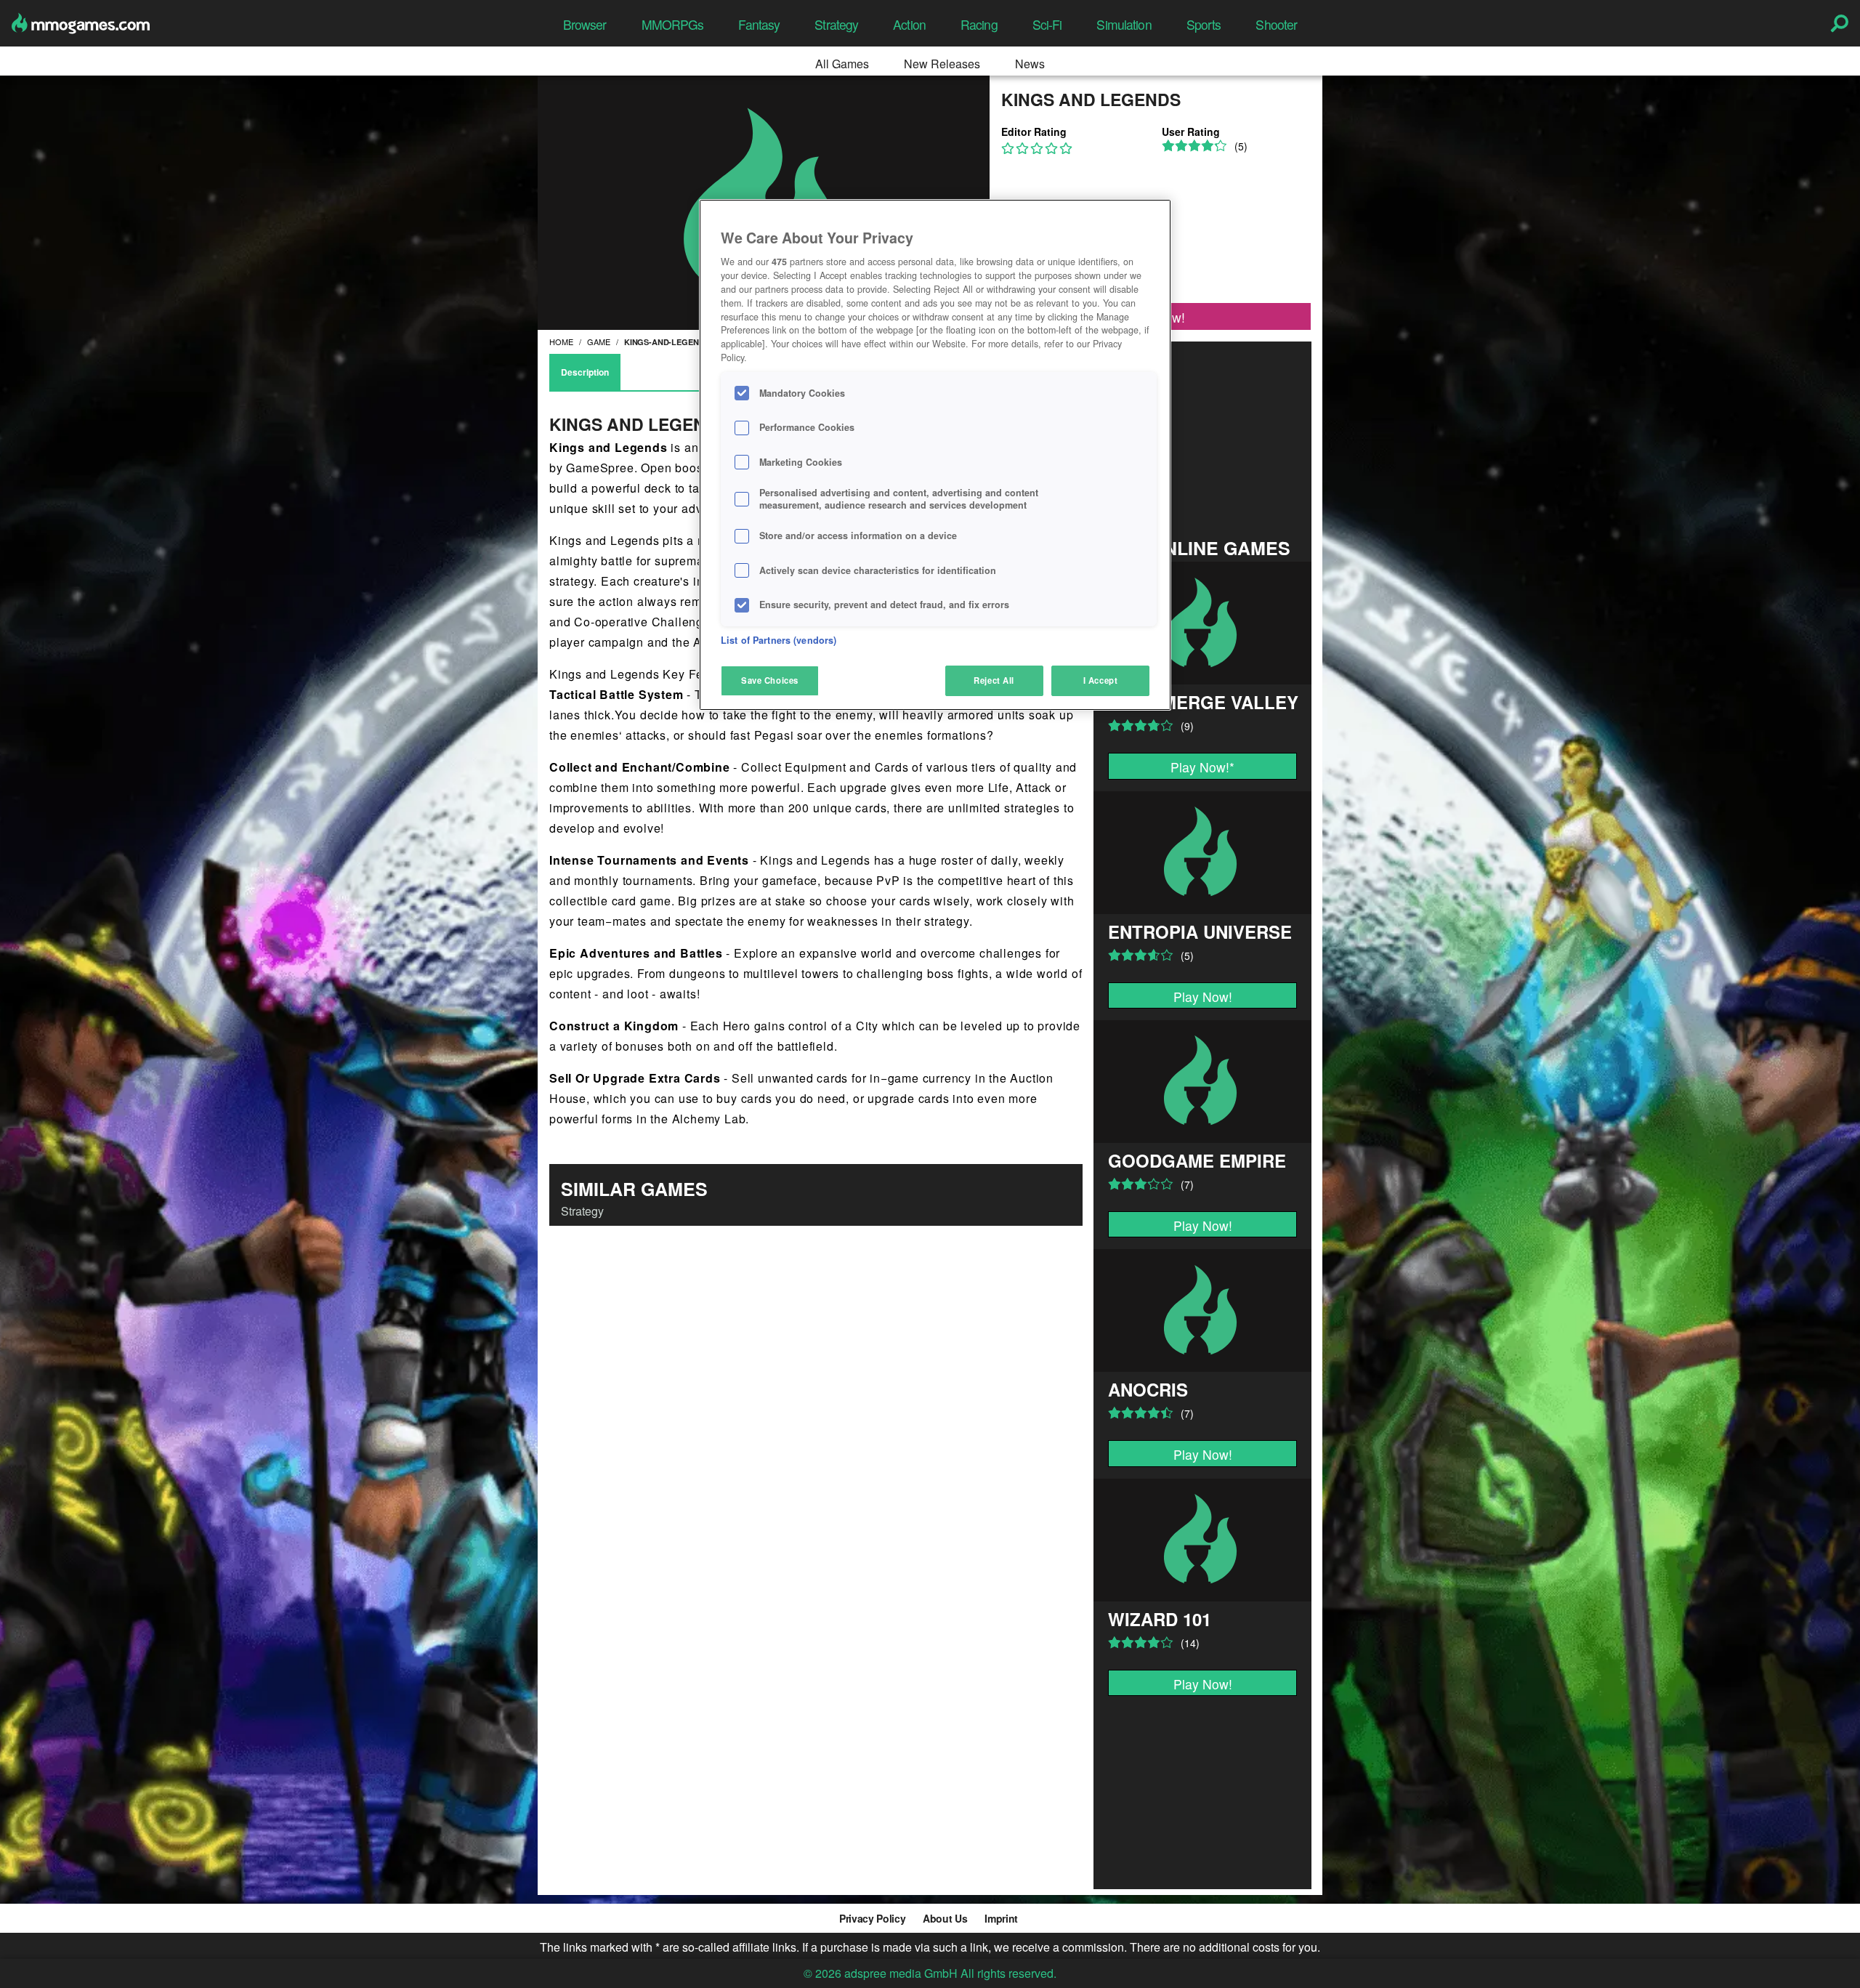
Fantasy (759, 24)
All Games (842, 64)
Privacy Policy (872, 1918)
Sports (1204, 24)
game (599, 342)
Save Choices (770, 680)
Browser (585, 24)
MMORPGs (673, 24)
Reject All (994, 680)
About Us (945, 1918)
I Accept (1101, 680)
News (1030, 64)
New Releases (942, 64)
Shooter (1276, 24)
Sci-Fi (1047, 24)
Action (909, 24)
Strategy (836, 24)
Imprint (1001, 1918)
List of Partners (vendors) (779, 640)
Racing (979, 24)
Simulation (1124, 24)
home (561, 342)
